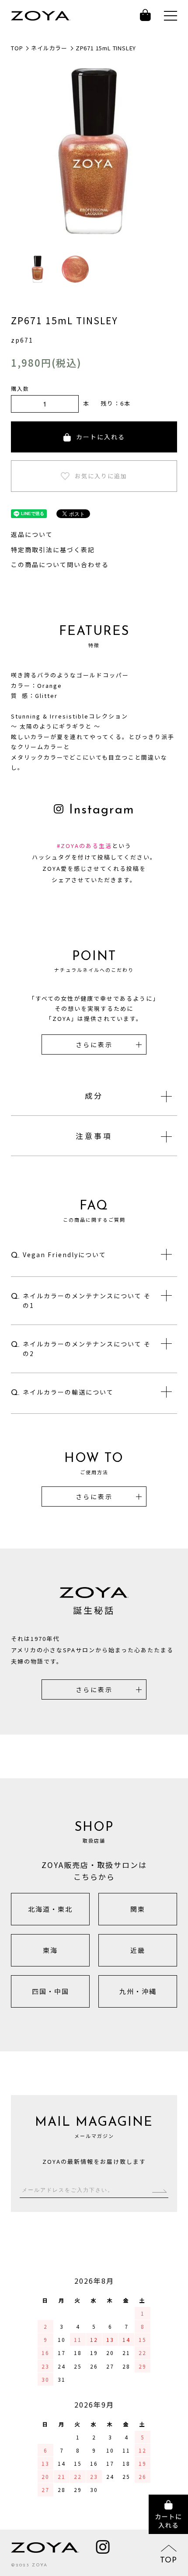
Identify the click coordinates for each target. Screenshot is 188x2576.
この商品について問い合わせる (60, 564)
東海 (50, 1950)
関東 (138, 1909)
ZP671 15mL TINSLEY (106, 48)
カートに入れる (101, 437)
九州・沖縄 (138, 1991)
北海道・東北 (50, 1909)
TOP (17, 48)
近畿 (138, 1950)
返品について (32, 534)
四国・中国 (50, 1991)
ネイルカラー (49, 48)
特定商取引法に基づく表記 (53, 550)
